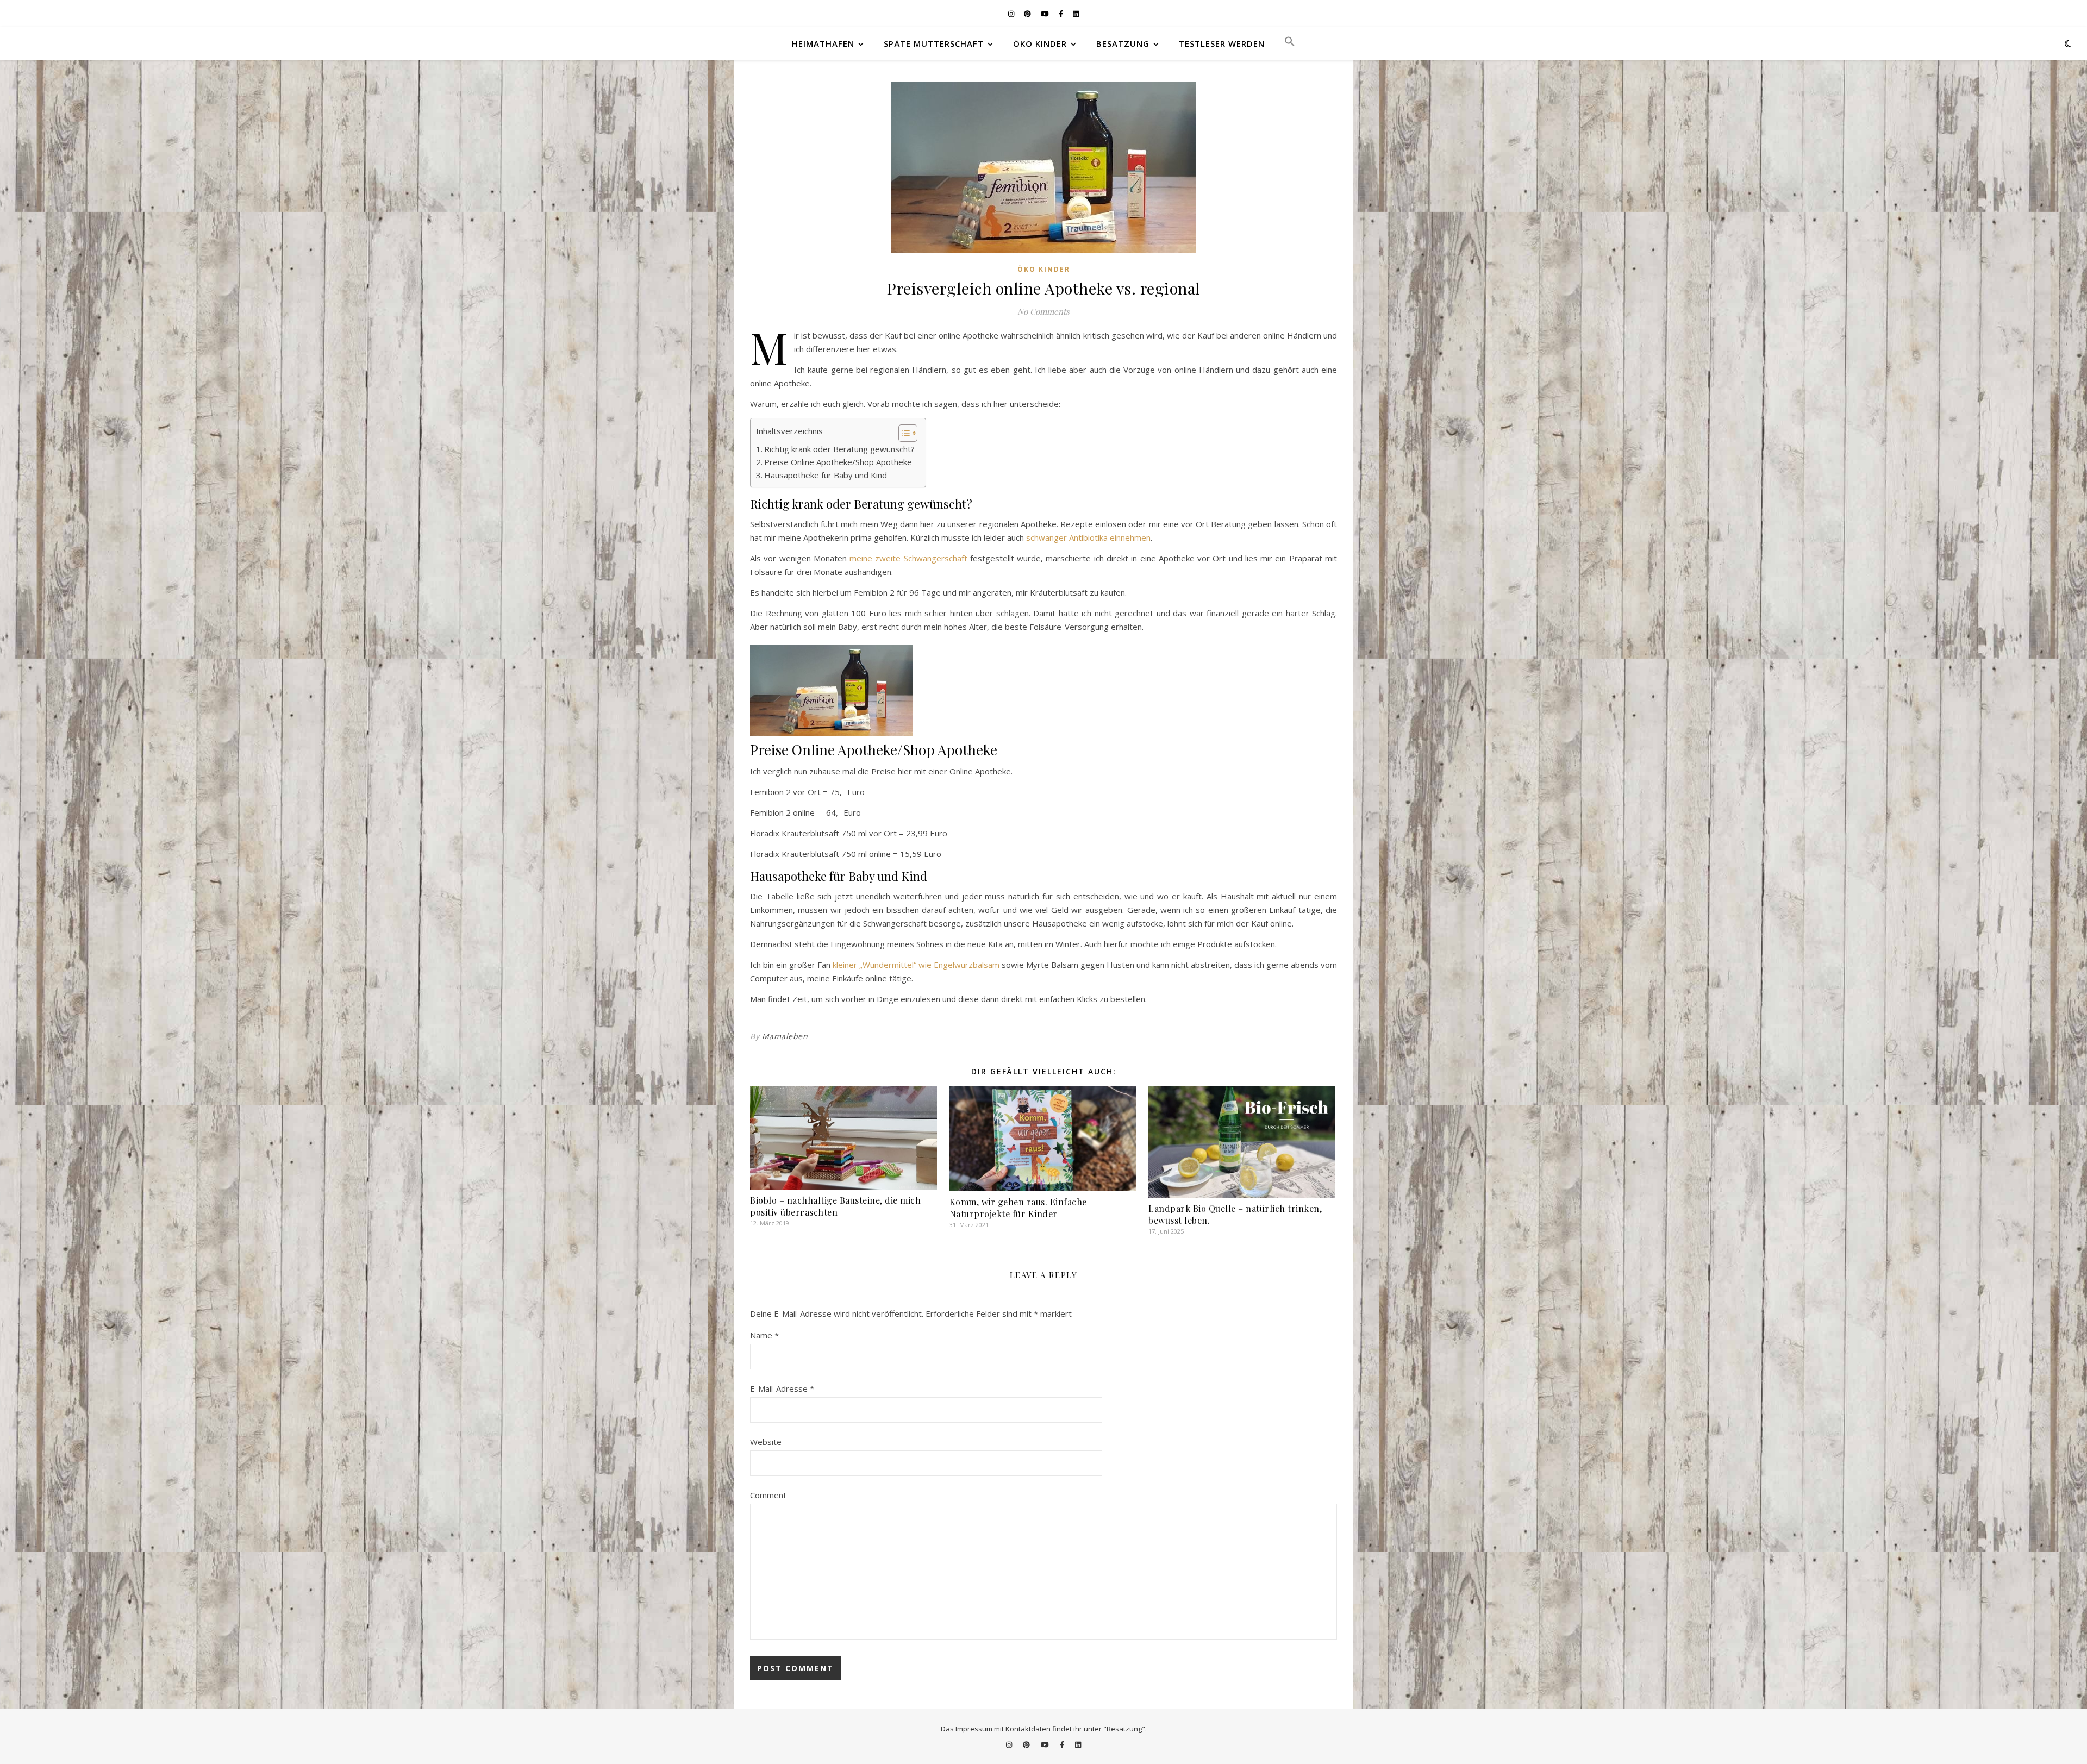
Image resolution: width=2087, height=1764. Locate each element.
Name (764, 1335)
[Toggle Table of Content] (902, 433)
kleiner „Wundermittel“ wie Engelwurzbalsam (916, 965)
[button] (1285, 43)
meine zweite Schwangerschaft (908, 558)
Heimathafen (823, 43)
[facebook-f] (1062, 14)
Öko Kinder (1040, 43)
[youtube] (1046, 14)
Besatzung (1123, 43)
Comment (768, 1495)
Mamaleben (785, 1036)
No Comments (1043, 311)
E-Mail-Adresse (782, 1388)
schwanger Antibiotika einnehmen (1088, 537)
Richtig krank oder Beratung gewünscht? (839, 449)
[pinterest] (1028, 14)
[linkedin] (1076, 14)
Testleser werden (1222, 43)
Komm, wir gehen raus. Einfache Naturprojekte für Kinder (1018, 1208)
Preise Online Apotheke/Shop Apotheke (838, 462)
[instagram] (1012, 14)
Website (766, 1442)
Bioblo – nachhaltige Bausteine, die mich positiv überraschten (835, 1206)
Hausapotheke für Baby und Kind (826, 475)
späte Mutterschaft (934, 43)
